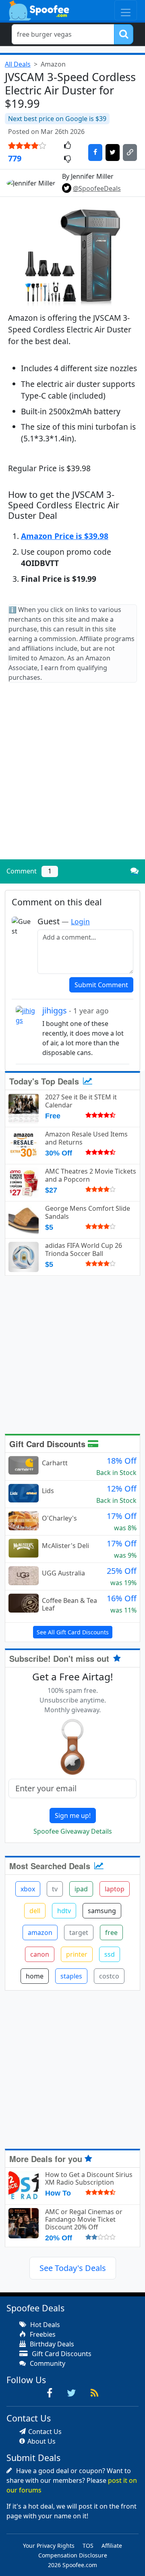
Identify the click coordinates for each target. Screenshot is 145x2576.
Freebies (42, 2334)
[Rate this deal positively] (67, 146)
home (35, 1976)
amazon (40, 1933)
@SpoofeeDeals (97, 188)
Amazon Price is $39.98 (65, 536)
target (79, 1933)
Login (80, 921)
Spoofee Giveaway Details (73, 1831)
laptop (115, 1889)
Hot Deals (44, 2325)
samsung (102, 1911)
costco (109, 1976)
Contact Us (45, 2432)
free (111, 1933)
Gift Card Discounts (49, 1444)
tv (55, 1889)
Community (47, 2363)
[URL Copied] (130, 153)
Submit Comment (101, 985)
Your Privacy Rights (49, 2546)
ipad (81, 1889)
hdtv (64, 1911)
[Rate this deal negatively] (67, 159)
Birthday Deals (51, 2344)
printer (77, 1954)
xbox (28, 1889)
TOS (88, 2546)
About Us (41, 2441)
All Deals (18, 64)
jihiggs (76, 1010)
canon (40, 1954)
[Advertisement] (72, 778)
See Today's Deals (73, 2268)
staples (71, 1976)
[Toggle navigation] (126, 10)
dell (35, 1911)
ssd (110, 1954)
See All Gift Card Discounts (73, 1632)
